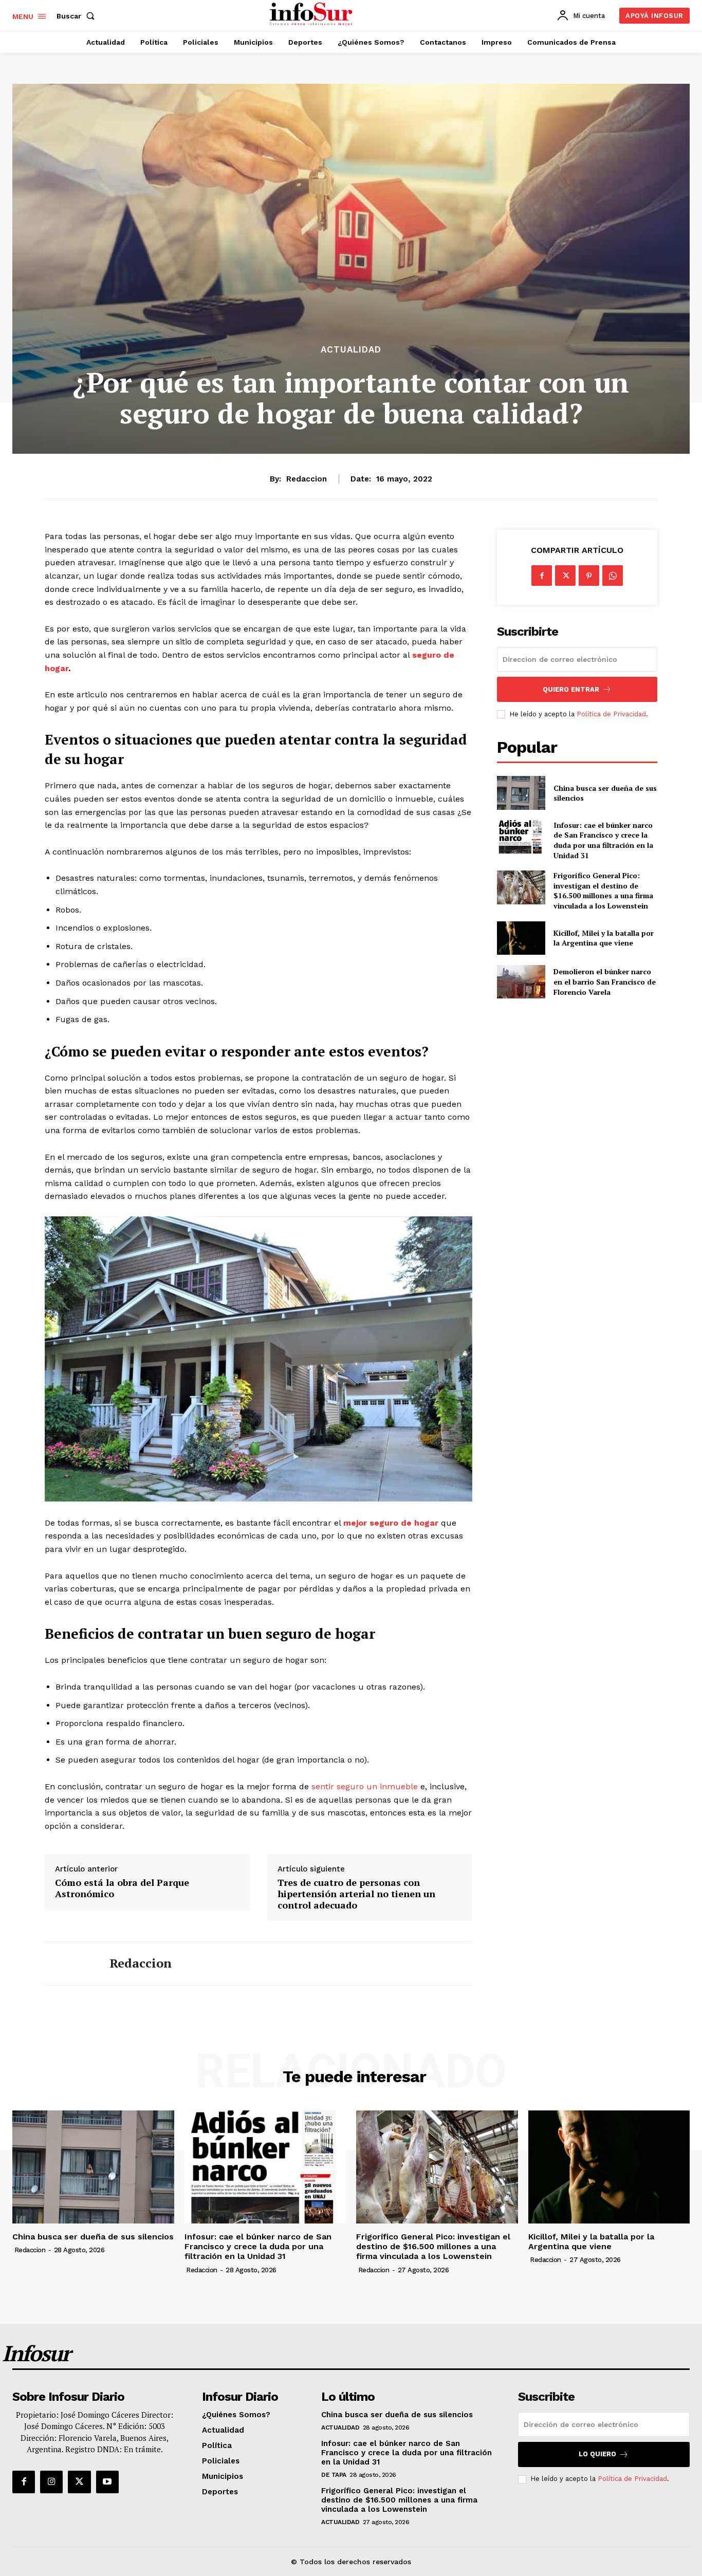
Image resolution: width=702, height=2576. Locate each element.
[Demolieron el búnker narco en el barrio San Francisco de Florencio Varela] (521, 982)
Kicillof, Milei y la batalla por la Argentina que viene (604, 938)
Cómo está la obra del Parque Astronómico (122, 1888)
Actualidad (351, 350)
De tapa (334, 2475)
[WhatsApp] (613, 576)
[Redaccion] (69, 1963)
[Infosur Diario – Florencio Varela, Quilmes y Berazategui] (312, 14)
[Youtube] (107, 2482)
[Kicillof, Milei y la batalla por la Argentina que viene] (521, 938)
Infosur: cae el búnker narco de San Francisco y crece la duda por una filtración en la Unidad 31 (603, 840)
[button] (78, 16)
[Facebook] (542, 576)
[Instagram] (51, 2482)
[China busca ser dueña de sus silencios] (521, 793)
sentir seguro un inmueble (365, 1786)
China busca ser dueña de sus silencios (605, 793)
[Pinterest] (589, 576)
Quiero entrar (571, 689)
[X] (565, 576)
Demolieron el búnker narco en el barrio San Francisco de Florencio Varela (605, 981)
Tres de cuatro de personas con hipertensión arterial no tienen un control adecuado (356, 1894)
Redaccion (307, 479)
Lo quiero (597, 2454)
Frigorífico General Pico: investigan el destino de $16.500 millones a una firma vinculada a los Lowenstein (603, 891)
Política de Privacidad (611, 714)
